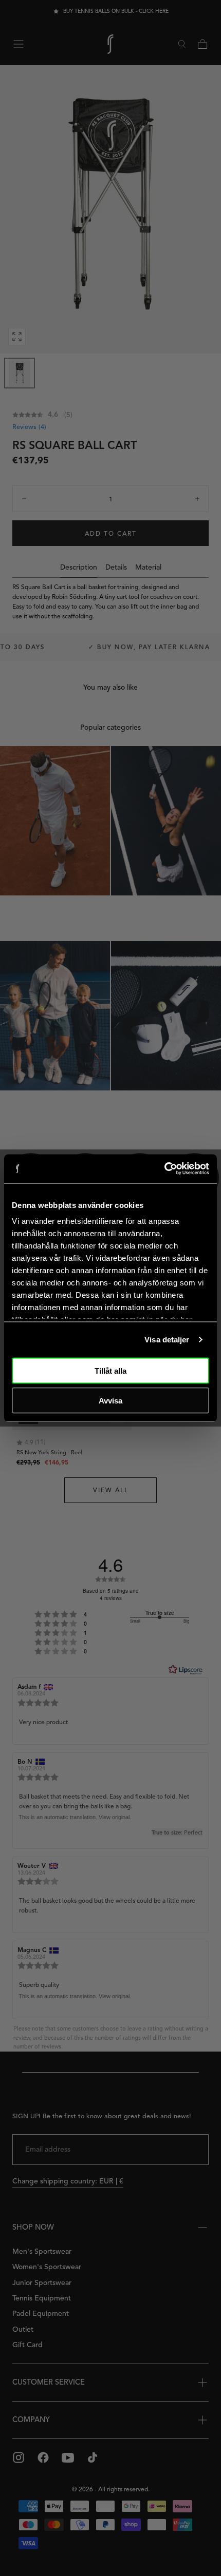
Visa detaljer (167, 1340)
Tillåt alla (110, 1370)
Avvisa (110, 1401)
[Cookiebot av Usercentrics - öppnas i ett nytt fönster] (164, 1169)
